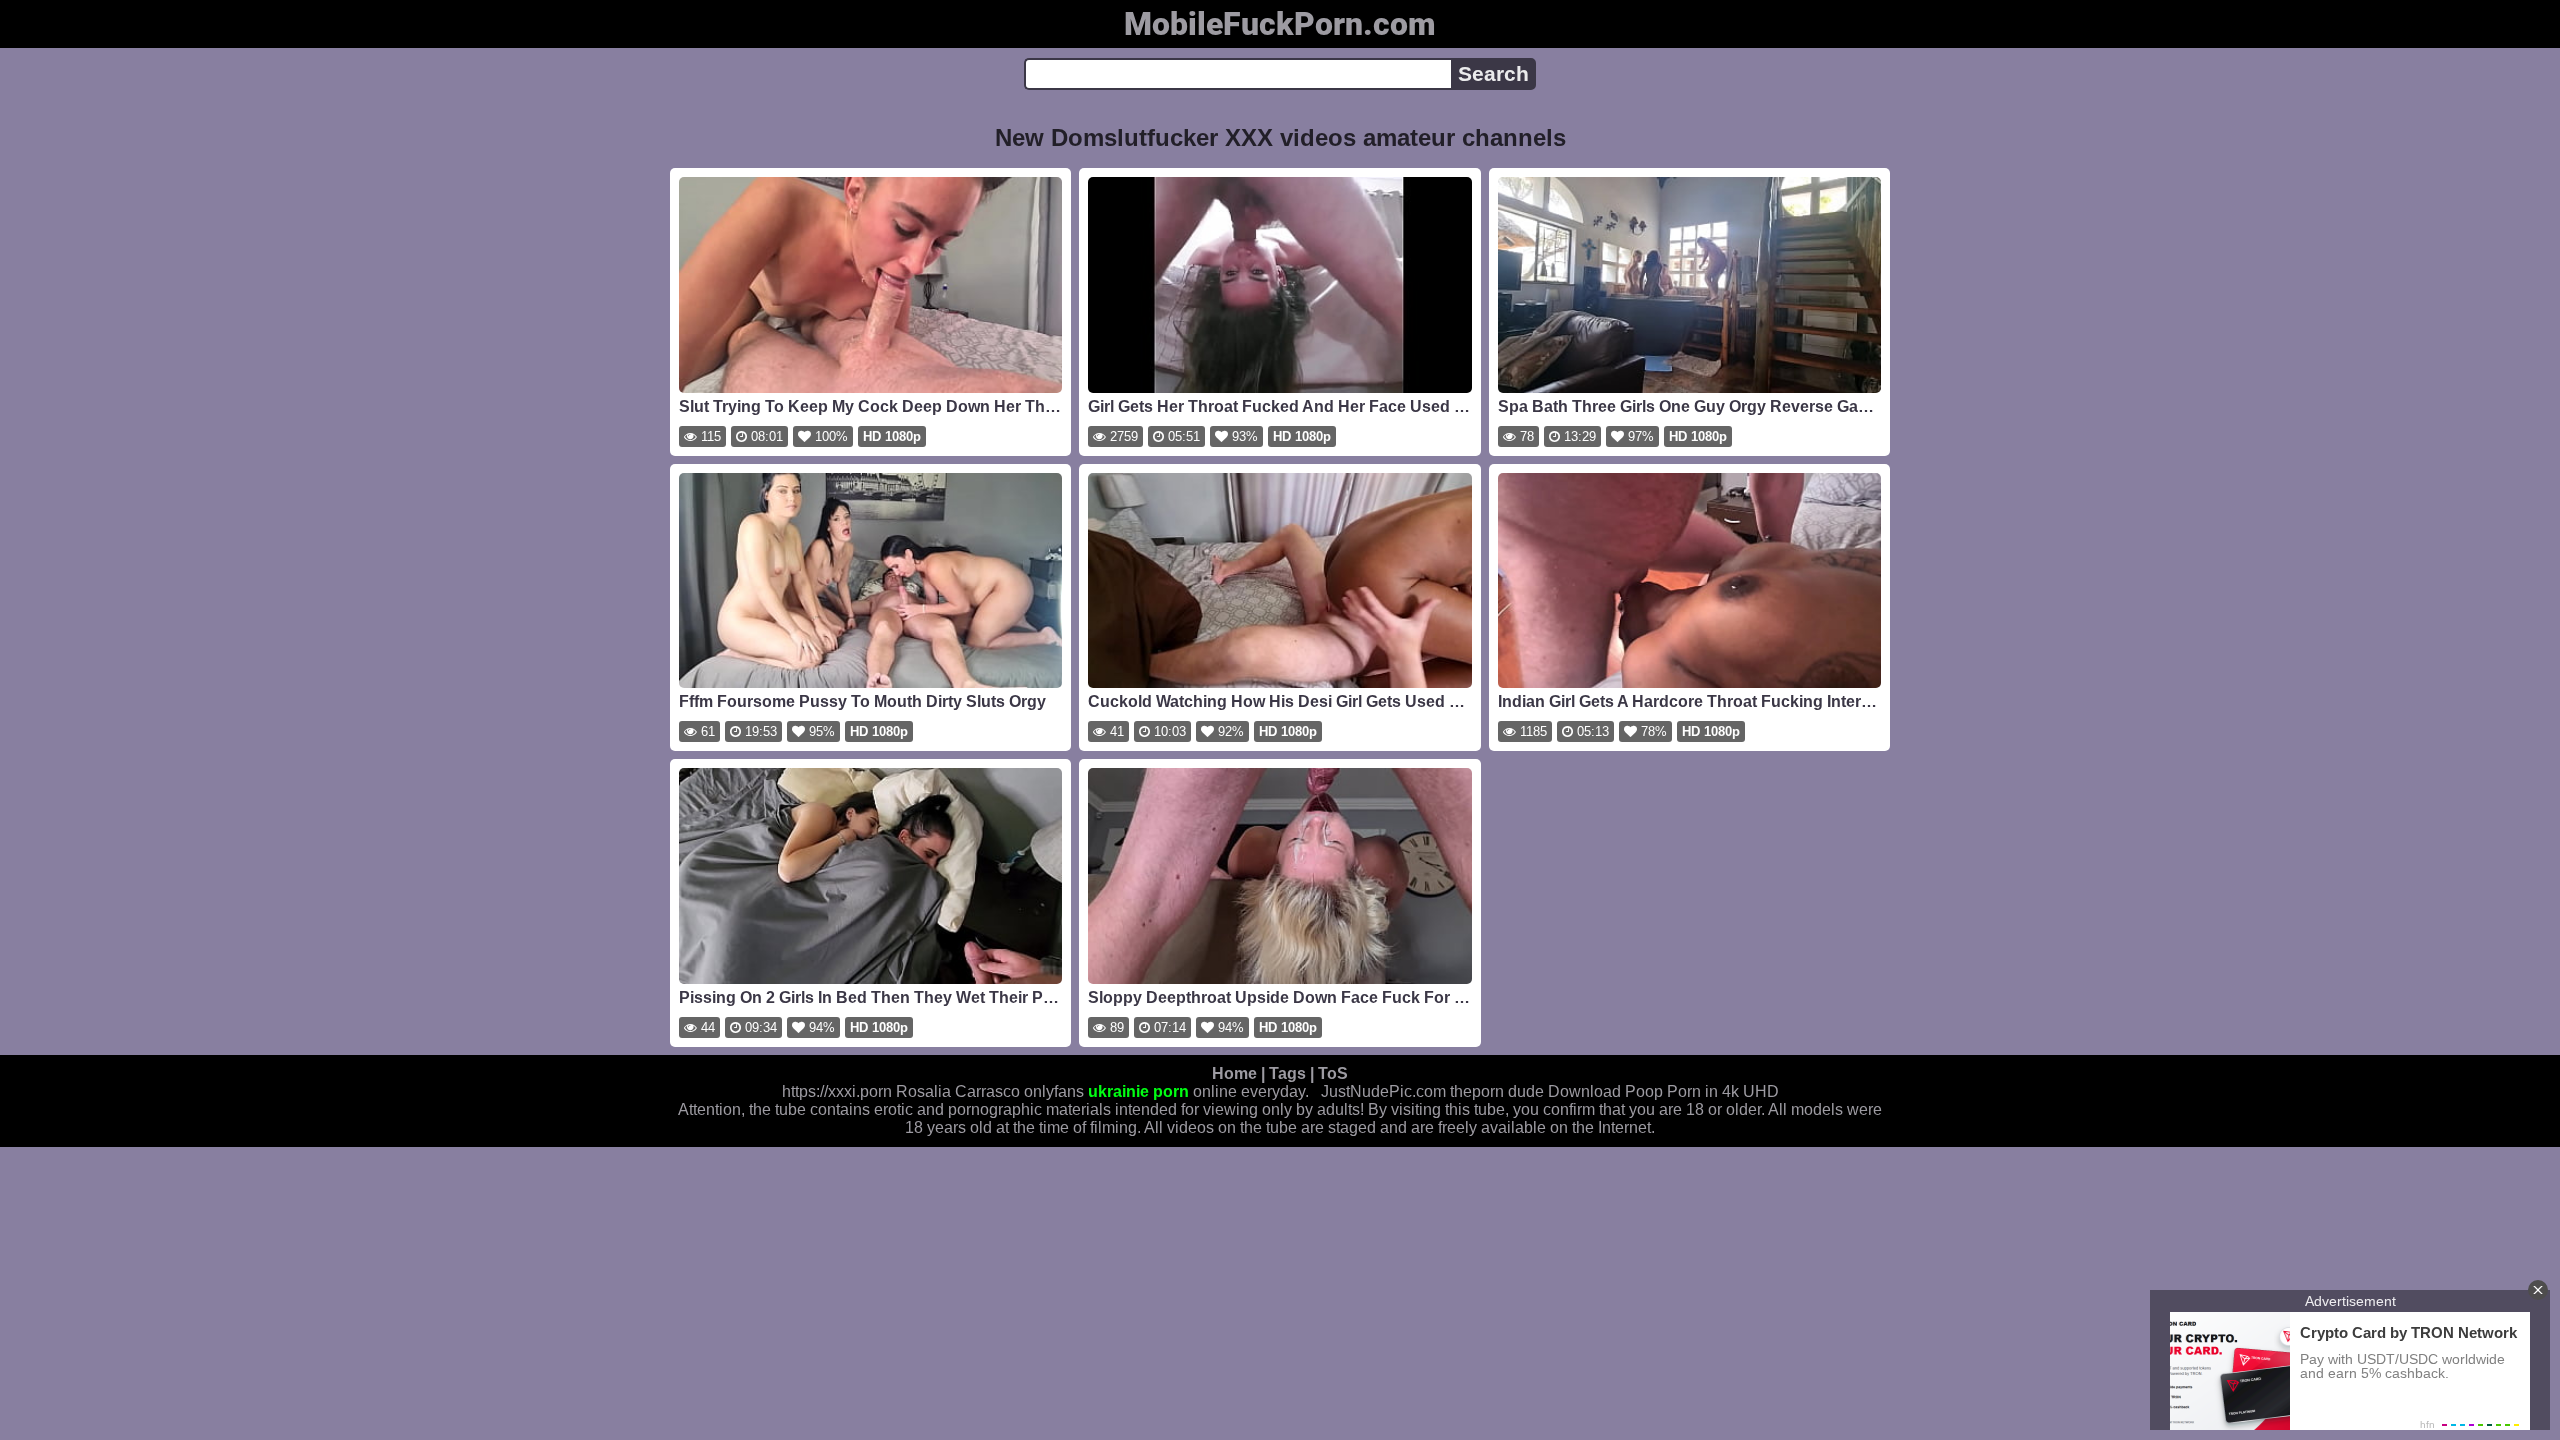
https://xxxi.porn (837, 1091)
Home (1234, 1073)
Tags (1287, 1073)
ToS (1333, 1073)
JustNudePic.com (1383, 1091)
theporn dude (1497, 1091)
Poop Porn (1663, 1091)
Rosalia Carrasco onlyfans (990, 1091)
